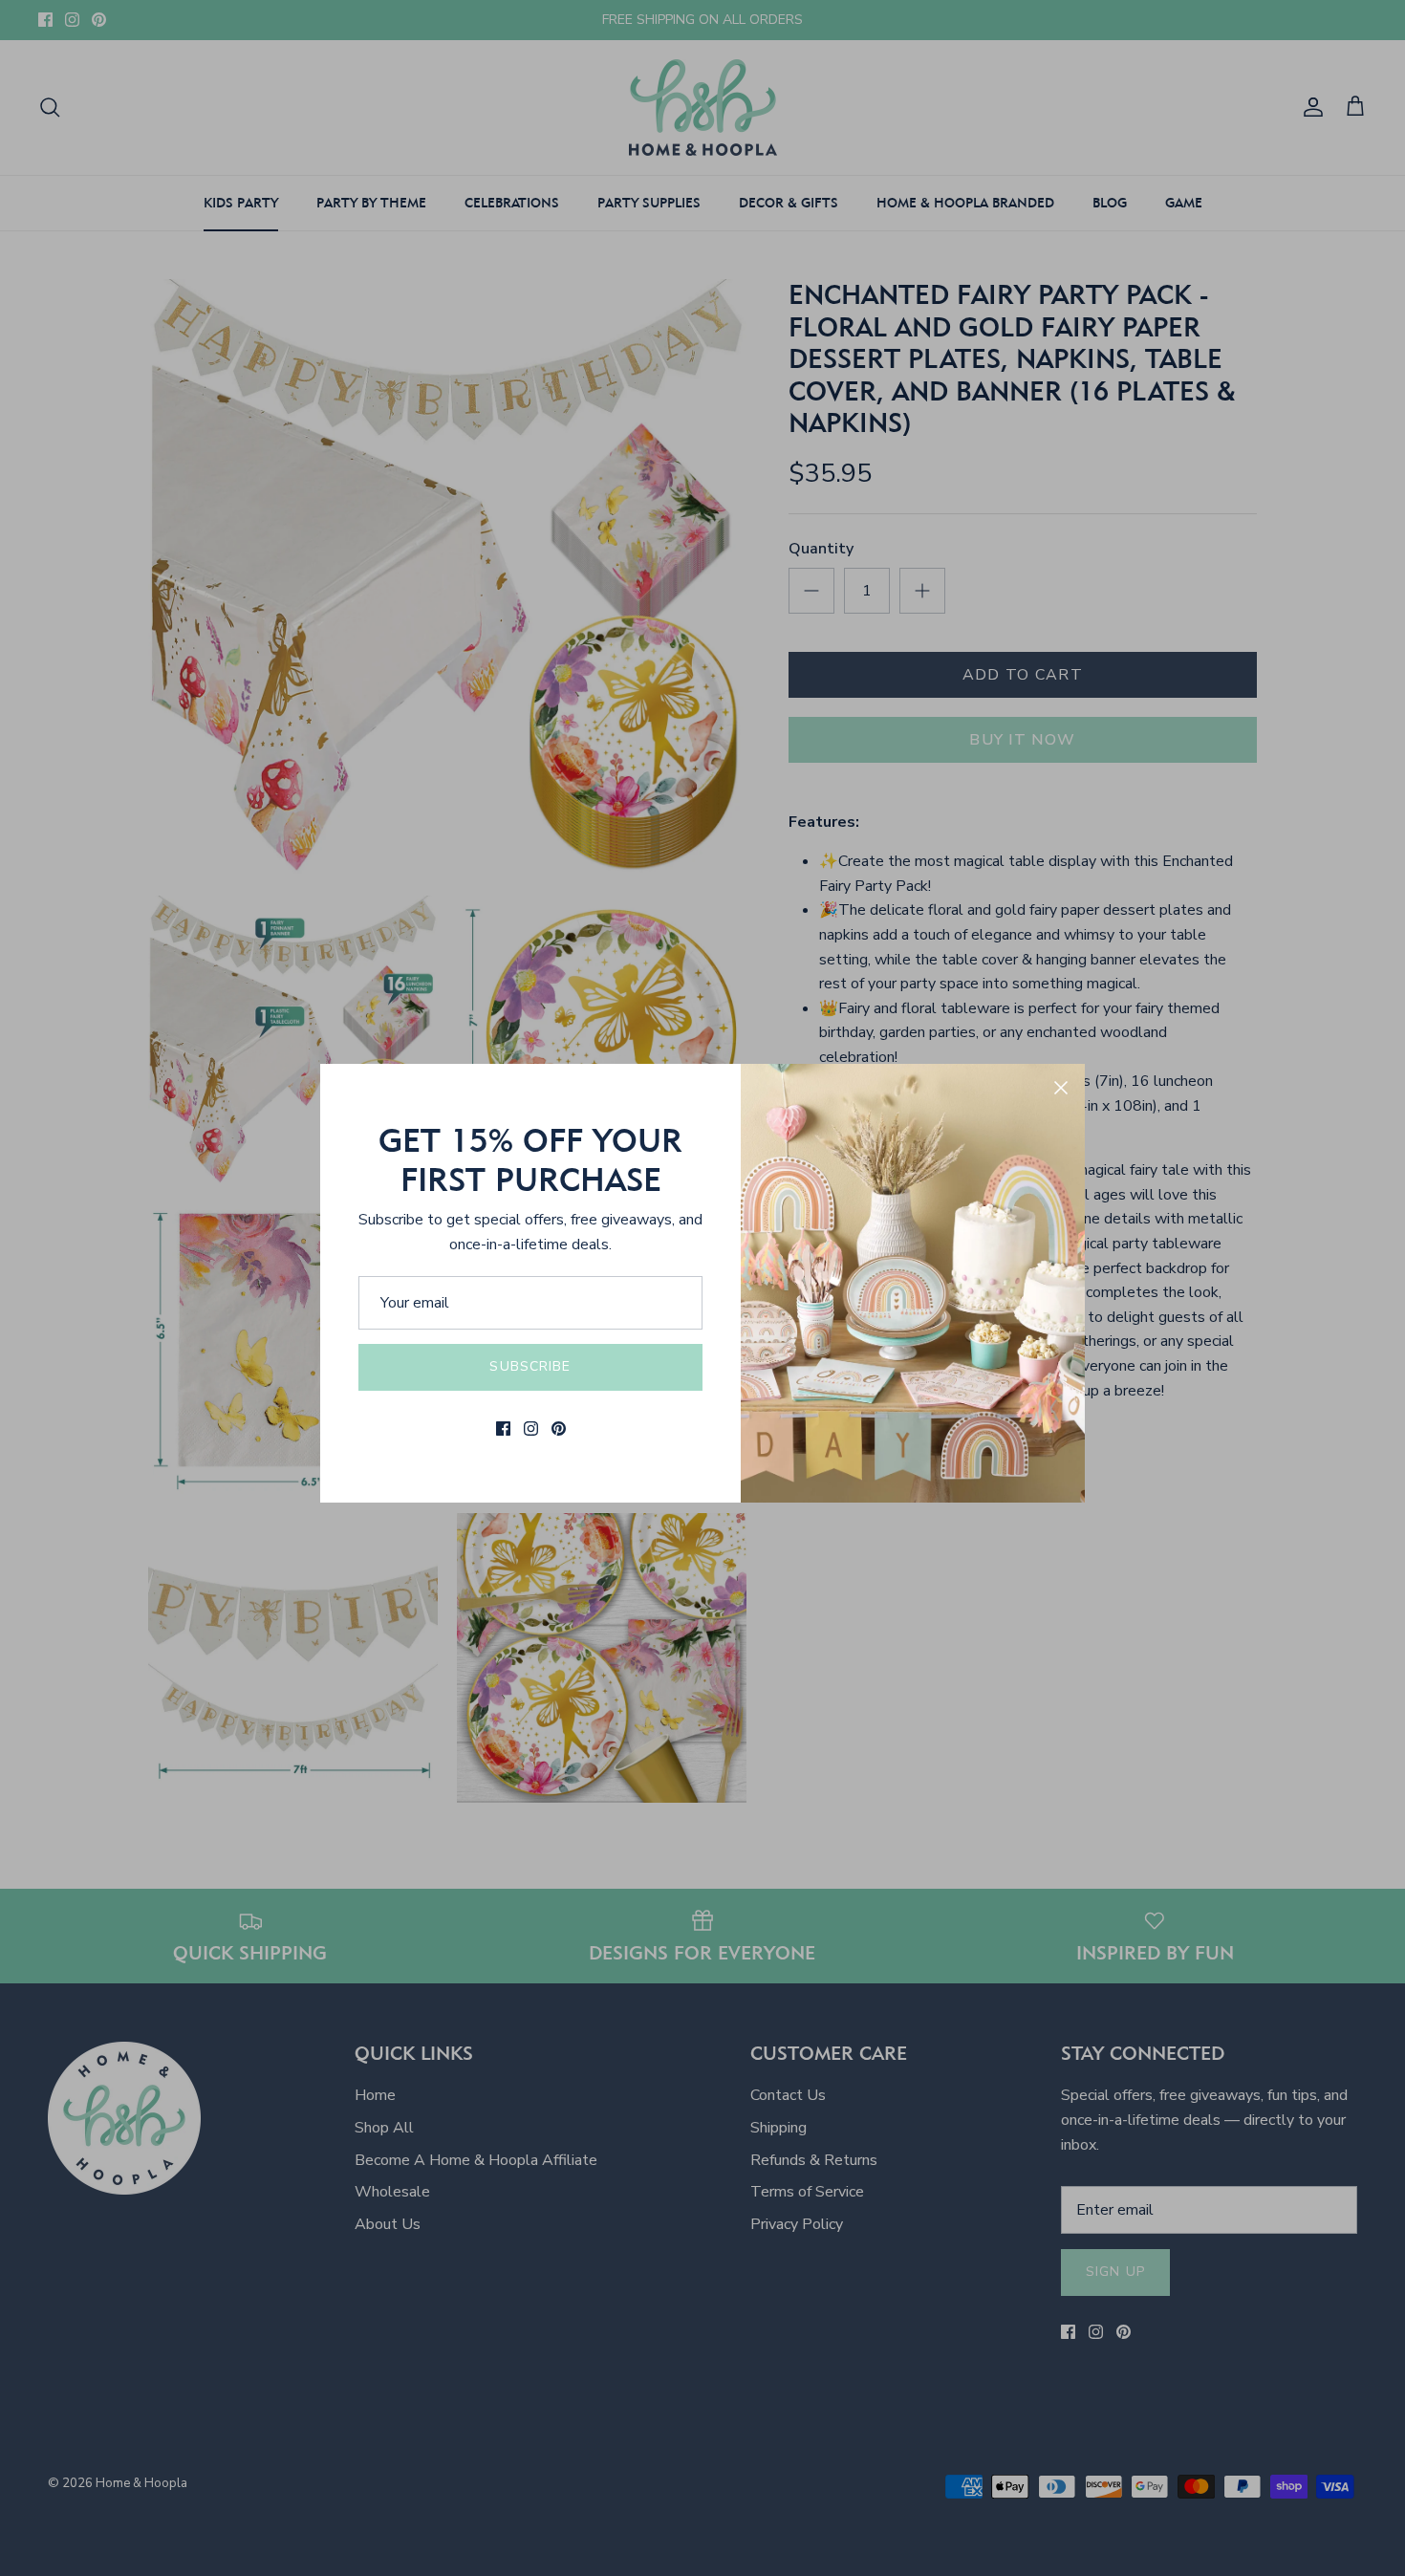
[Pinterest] (559, 1429)
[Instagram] (531, 1429)
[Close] (1061, 1088)
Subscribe (530, 1366)
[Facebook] (503, 1429)
